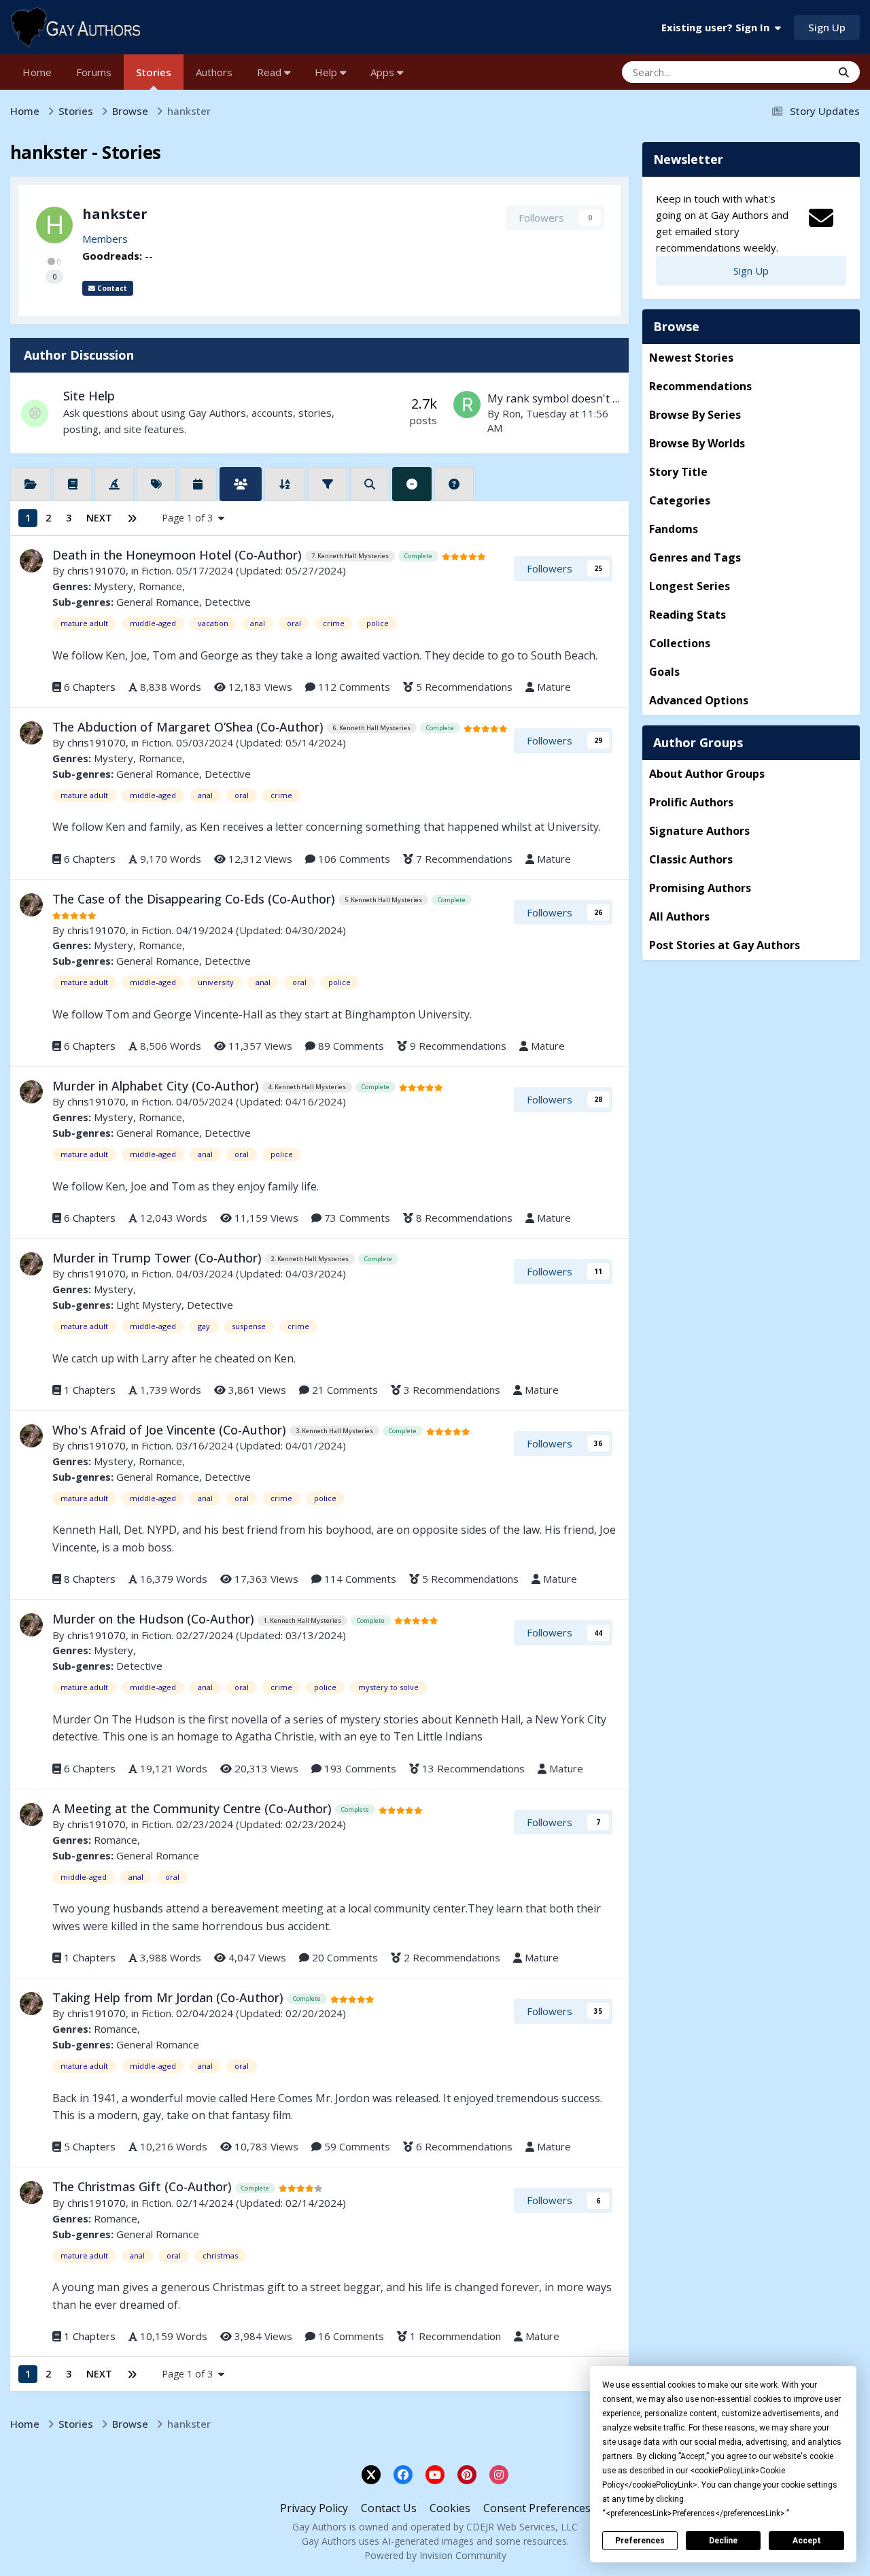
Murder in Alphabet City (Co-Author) (157, 1086)
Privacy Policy (314, 2508)
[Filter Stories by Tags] (156, 484)
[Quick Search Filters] (370, 484)
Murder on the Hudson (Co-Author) (155, 1619)
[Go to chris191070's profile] (31, 561)
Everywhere (787, 72)
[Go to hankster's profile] (54, 225)
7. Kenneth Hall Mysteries (350, 556)
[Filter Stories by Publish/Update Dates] (198, 484)
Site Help (89, 396)
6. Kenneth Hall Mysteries (372, 728)
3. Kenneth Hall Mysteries (334, 1431)
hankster (115, 214)
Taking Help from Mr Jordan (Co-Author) (170, 1997)
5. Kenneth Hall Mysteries (383, 900)
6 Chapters (90, 687)
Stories (154, 72)
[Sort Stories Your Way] (285, 484)
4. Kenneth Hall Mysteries (307, 1087)
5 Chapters (90, 2146)
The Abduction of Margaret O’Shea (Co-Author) (190, 727)
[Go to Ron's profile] (467, 405)
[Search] (844, 72)
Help (327, 72)
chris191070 (97, 570)
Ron (511, 413)
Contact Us (389, 2508)
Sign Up (827, 27)
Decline (723, 2541)
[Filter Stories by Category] (31, 484)
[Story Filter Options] (328, 484)
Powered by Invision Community (435, 2555)
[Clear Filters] (412, 484)
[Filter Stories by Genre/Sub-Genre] (73, 484)
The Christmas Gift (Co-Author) (144, 2186)
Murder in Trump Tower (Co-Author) (159, 1258)
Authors (214, 72)
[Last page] (132, 518)
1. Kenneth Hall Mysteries (302, 1620)
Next (99, 518)
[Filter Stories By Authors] (241, 484)
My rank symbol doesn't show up (572, 398)
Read (271, 72)
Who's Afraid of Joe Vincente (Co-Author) (171, 1430)
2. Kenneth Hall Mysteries (310, 1259)
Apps (384, 72)
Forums (94, 72)
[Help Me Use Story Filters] (454, 484)
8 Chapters (90, 1579)
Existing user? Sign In (718, 27)
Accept (807, 2541)
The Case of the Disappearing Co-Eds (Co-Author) (195, 899)
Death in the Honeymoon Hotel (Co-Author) (179, 555)
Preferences (640, 2541)
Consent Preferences (537, 2508)
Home (37, 72)
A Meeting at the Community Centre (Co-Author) (194, 1808)
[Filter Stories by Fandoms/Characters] (114, 484)
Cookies (450, 2508)
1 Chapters (90, 1390)
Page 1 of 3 (190, 518)
